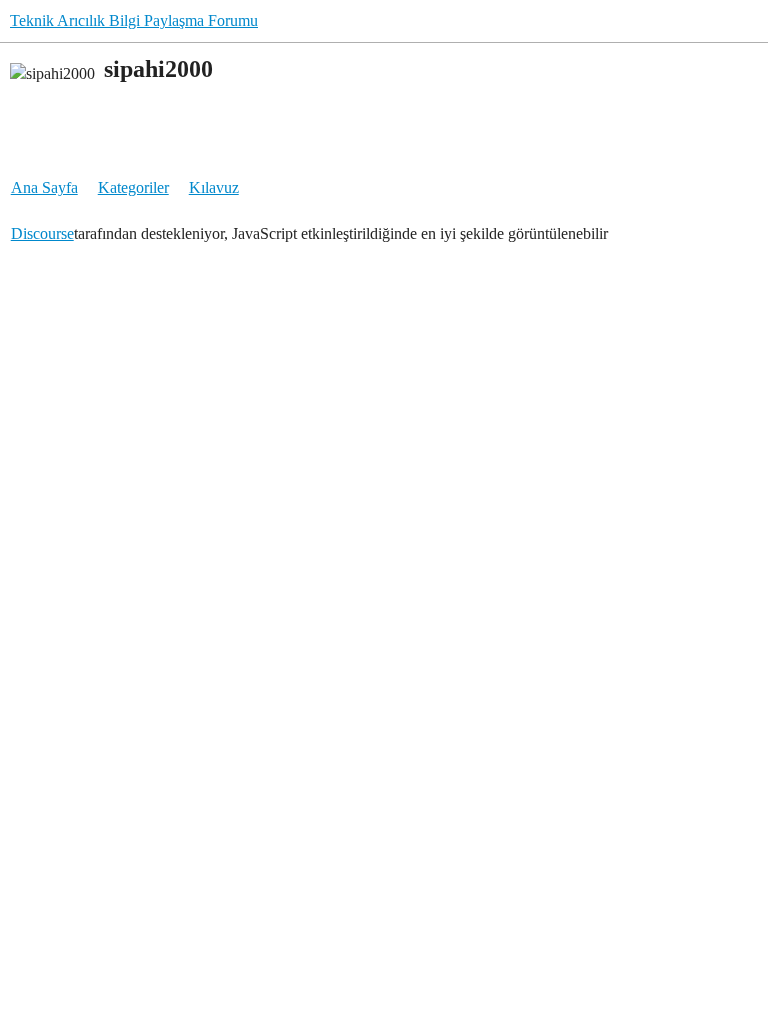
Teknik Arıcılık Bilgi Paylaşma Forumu (134, 20)
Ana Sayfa (44, 187)
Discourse (42, 233)
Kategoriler (133, 187)
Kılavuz (214, 187)
